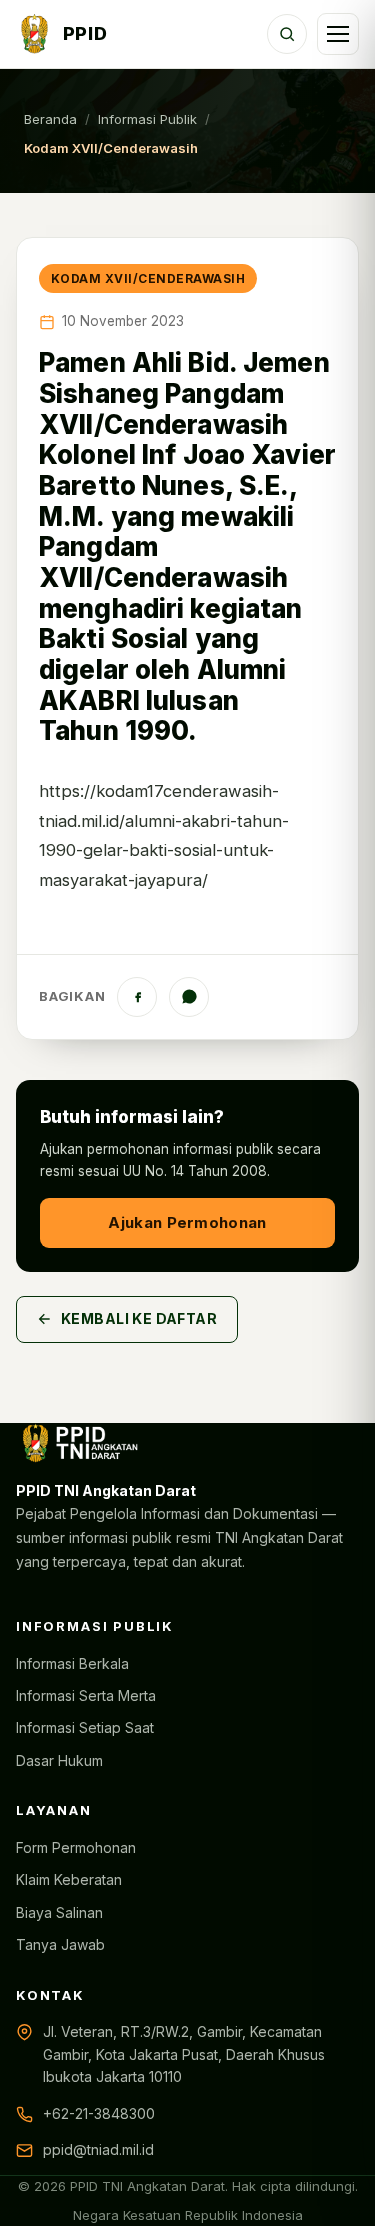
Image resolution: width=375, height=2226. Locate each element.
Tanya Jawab (60, 1944)
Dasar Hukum (59, 1760)
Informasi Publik (147, 119)
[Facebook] (137, 997)
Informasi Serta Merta (86, 1695)
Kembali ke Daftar (139, 1318)
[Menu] (338, 34)
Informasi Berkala (72, 1663)
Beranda (50, 119)
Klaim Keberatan (69, 1879)
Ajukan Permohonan (187, 1222)
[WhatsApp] (189, 997)
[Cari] (287, 34)
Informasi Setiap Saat (85, 1727)
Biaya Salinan (59, 1912)
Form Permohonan (76, 1847)
